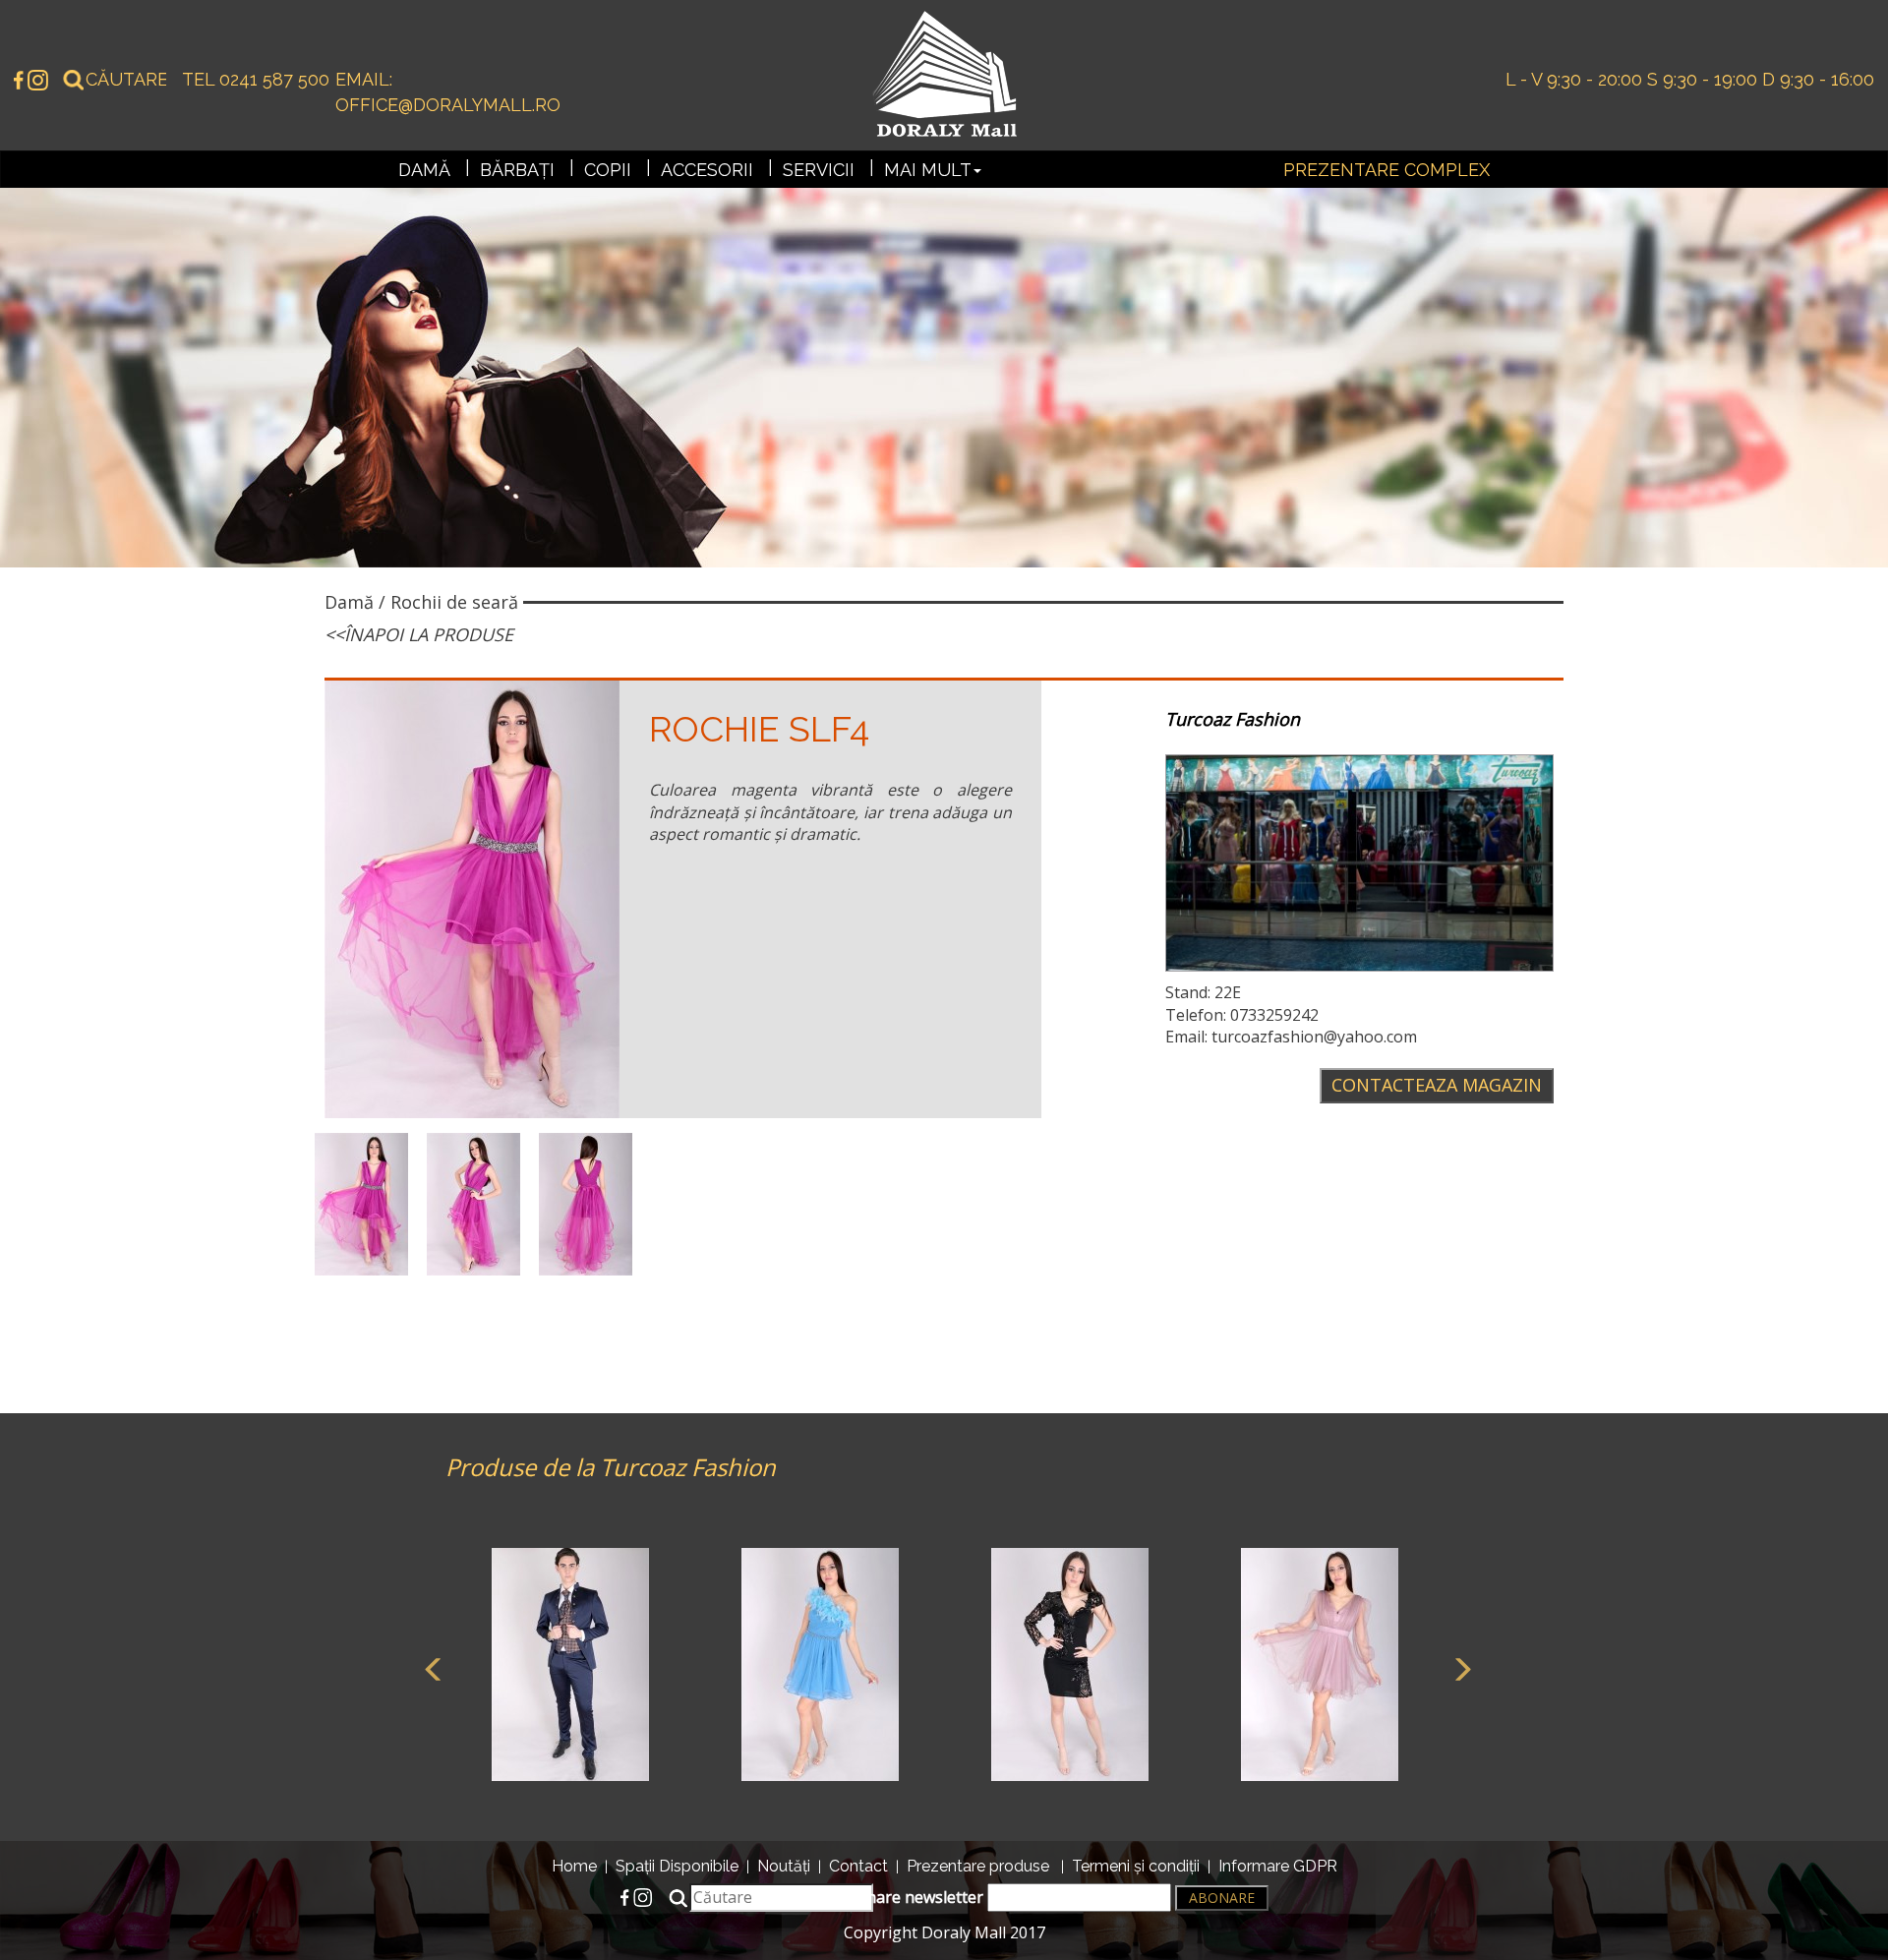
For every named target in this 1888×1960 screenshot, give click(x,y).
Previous (431, 1667)
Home (574, 1866)
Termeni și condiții (1136, 1866)
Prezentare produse (978, 1866)
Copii (608, 170)
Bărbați (517, 170)
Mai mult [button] (928, 170)
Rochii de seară (454, 602)
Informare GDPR (1278, 1866)
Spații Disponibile (677, 1866)
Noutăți (784, 1866)
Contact (858, 1866)
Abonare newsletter (912, 1897)
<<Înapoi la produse (419, 634)
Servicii (819, 170)
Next (1458, 1667)
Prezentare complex (1386, 170)
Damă (424, 170)
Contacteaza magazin (1437, 1085)
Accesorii (707, 170)
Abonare (1222, 1898)
